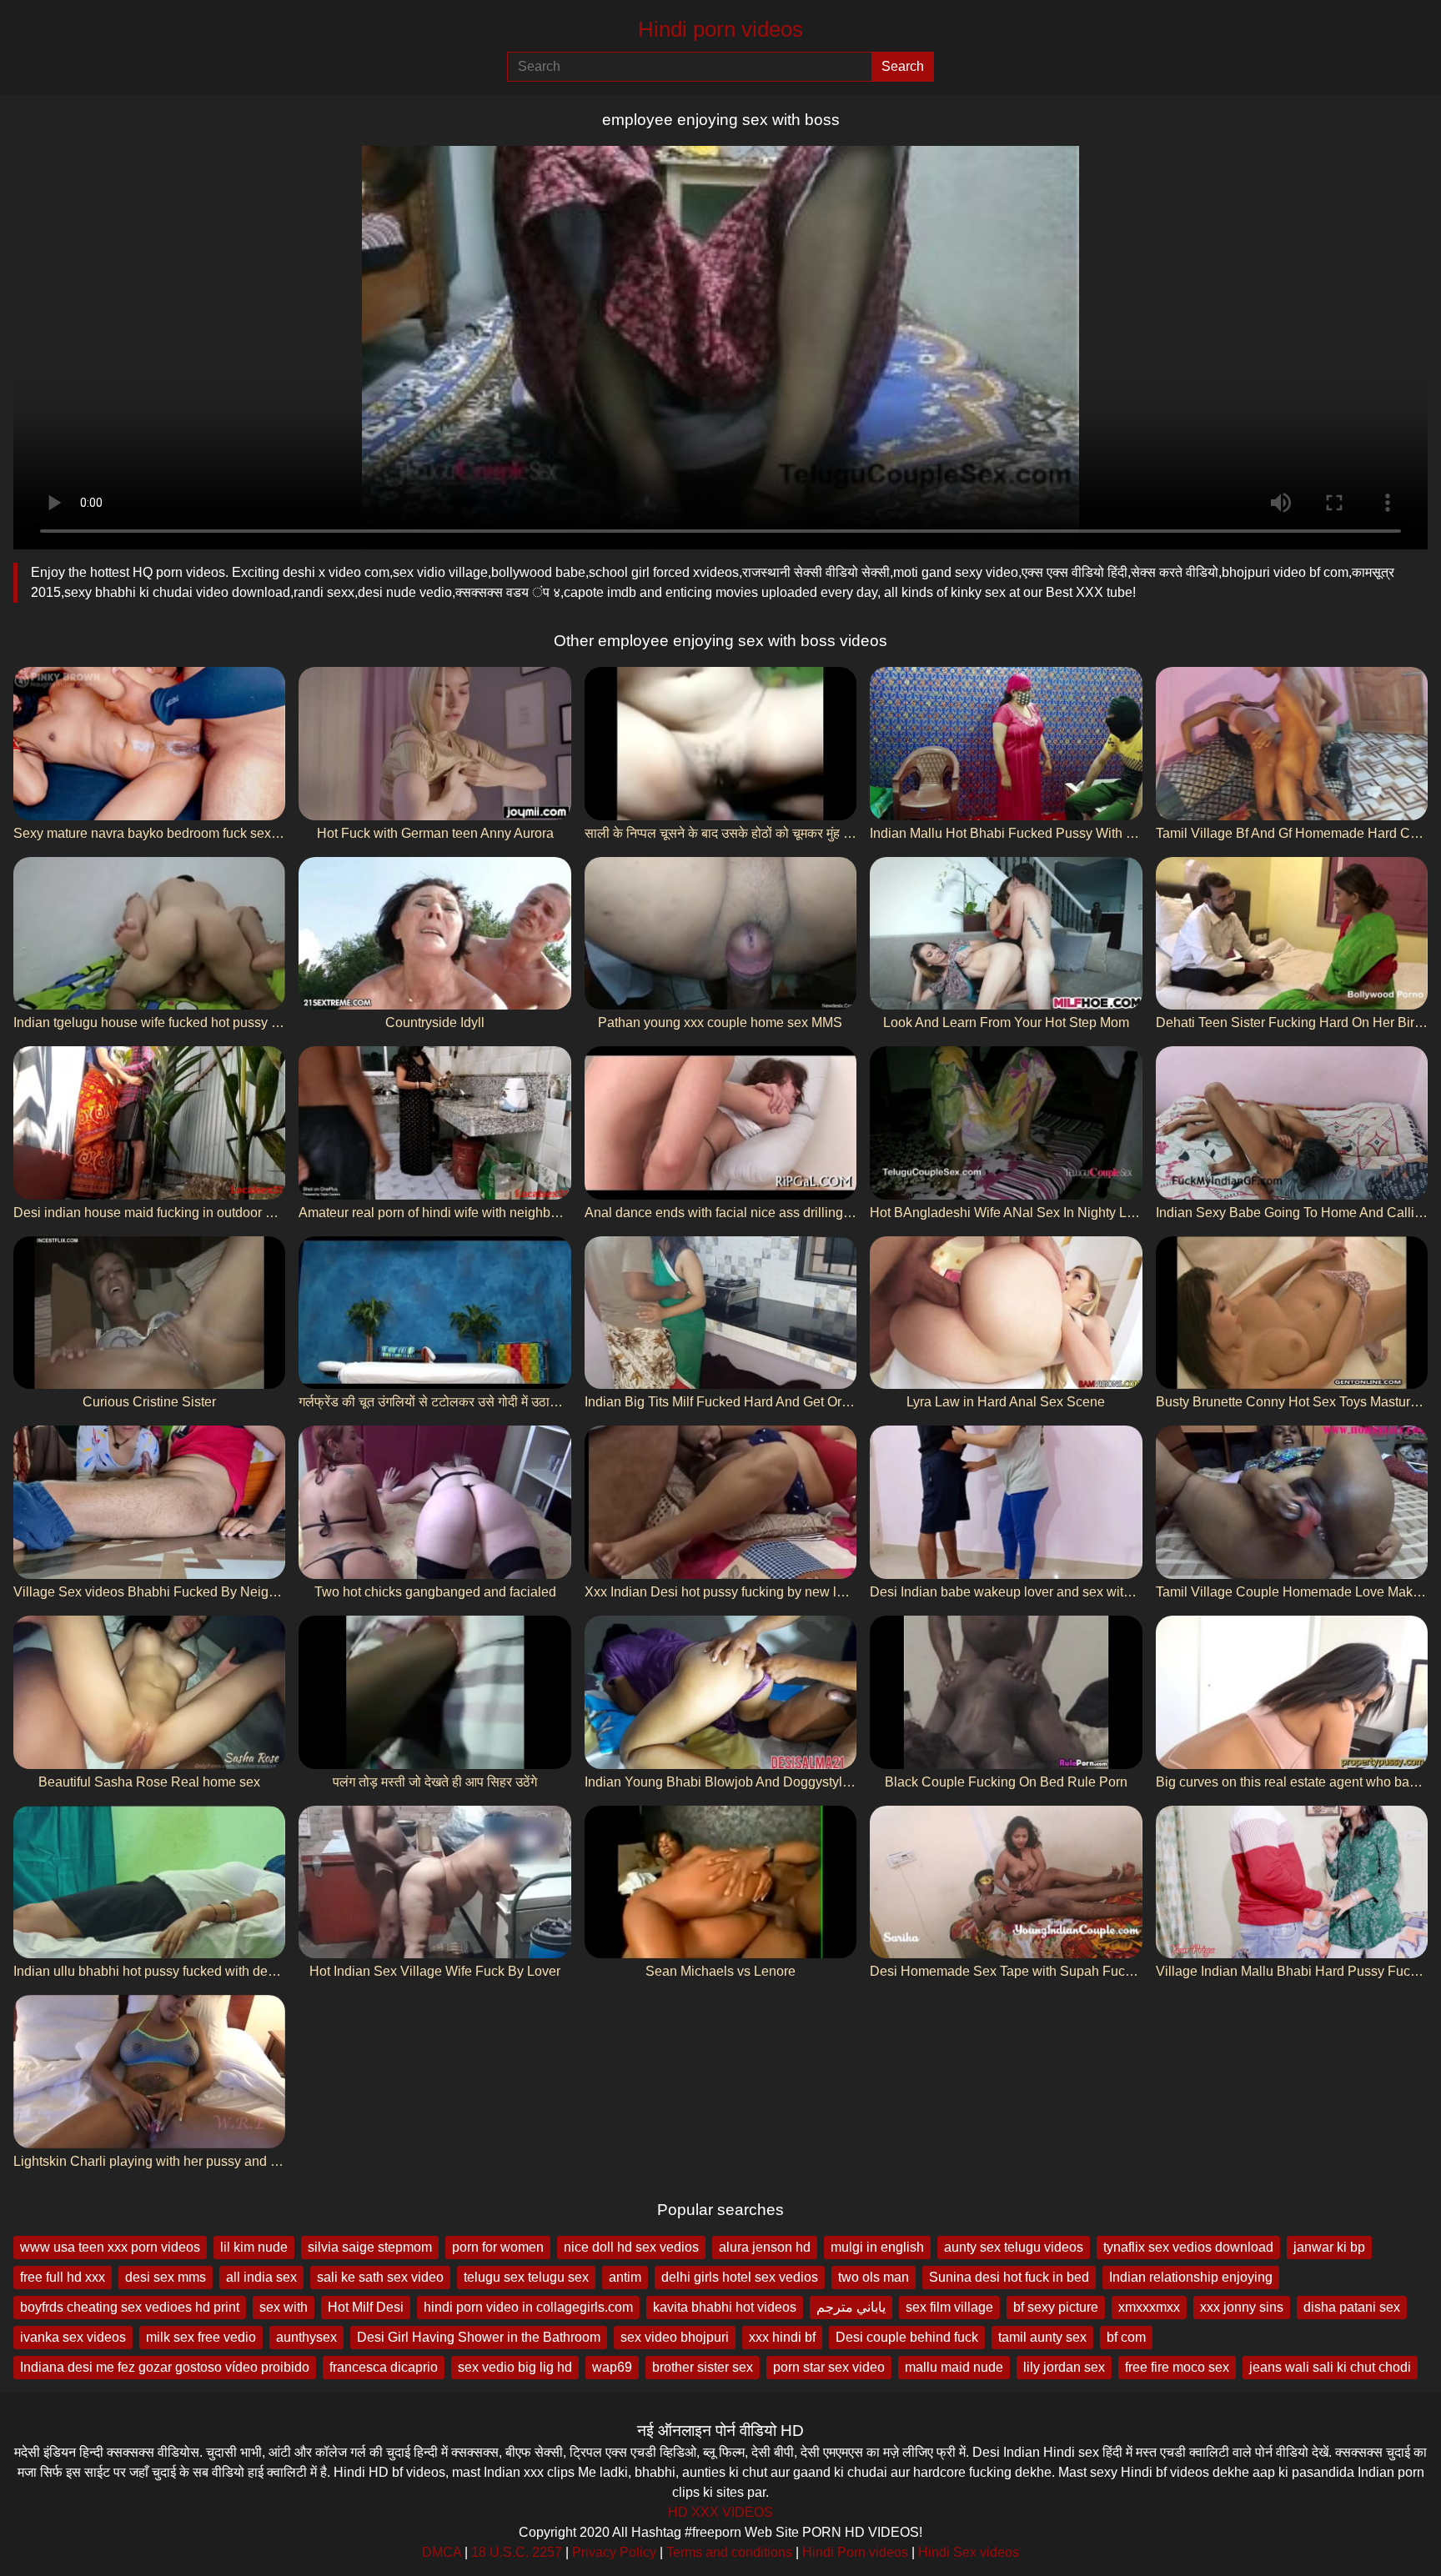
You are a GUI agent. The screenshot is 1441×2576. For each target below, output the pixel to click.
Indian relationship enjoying (1191, 2277)
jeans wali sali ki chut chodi (1330, 2367)
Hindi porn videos (720, 29)
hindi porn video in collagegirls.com (528, 2307)
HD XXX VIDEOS (720, 2512)
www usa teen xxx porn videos (110, 2247)
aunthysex (306, 2337)
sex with (284, 2307)
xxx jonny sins (1242, 2307)
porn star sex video (829, 2367)
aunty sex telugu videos (1014, 2247)
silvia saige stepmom (370, 2247)
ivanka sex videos (73, 2337)
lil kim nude (254, 2247)
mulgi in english (877, 2247)
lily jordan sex (1064, 2367)
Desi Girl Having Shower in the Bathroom (479, 2337)
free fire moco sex (1177, 2367)
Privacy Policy (614, 2552)
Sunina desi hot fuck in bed (1009, 2277)
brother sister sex (703, 2367)
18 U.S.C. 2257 (517, 2552)
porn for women (498, 2247)
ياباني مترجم (851, 2307)
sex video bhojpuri (675, 2337)
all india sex (261, 2277)
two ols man (874, 2277)
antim (625, 2277)
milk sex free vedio (201, 2337)
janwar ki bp (1329, 2247)
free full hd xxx (63, 2277)
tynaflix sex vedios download (1188, 2247)
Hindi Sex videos (969, 2552)
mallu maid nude (954, 2367)
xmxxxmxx (1149, 2307)
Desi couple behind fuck (907, 2337)
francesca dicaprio (384, 2367)
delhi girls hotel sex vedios (740, 2277)
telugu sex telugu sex (526, 2277)
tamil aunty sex (1042, 2337)
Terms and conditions (729, 2552)
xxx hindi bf (782, 2337)
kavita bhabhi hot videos (725, 2307)
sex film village (949, 2307)
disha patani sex (1352, 2307)
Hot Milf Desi (366, 2307)
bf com (1126, 2337)
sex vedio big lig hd (515, 2367)
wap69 (612, 2367)
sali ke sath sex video (380, 2277)
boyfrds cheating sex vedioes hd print (130, 2307)
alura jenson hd (765, 2247)
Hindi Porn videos (855, 2552)
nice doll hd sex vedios (631, 2247)
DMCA (442, 2552)
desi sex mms (166, 2277)
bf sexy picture (1056, 2307)
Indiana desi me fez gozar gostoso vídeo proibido (165, 2367)
